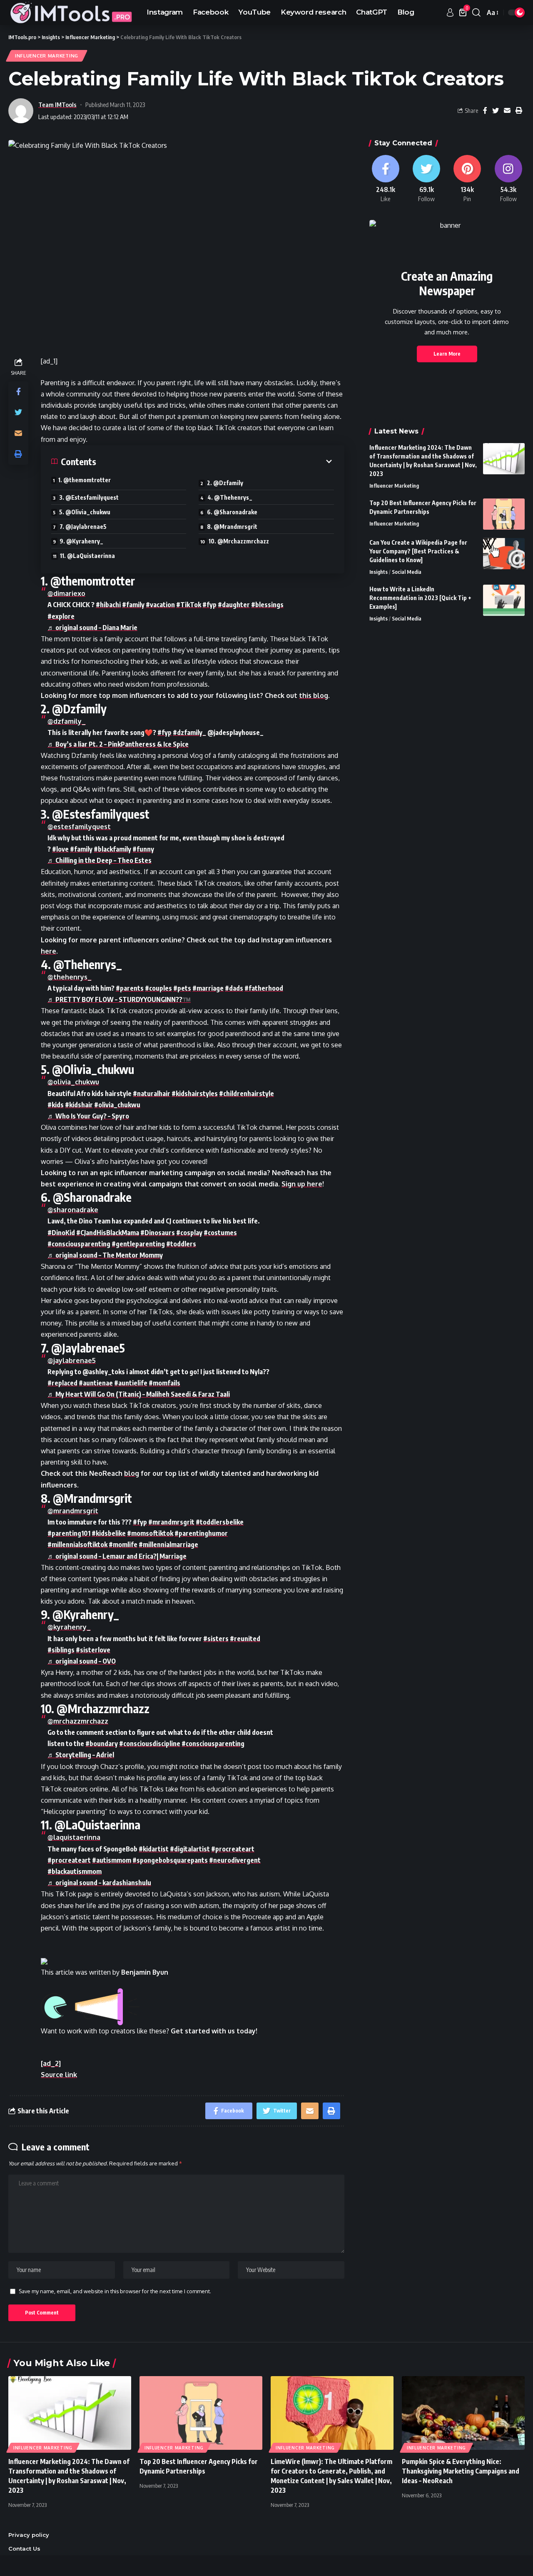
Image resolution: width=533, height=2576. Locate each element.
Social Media (407, 572)
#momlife (123, 1545)
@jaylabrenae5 (72, 1360)
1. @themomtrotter (85, 480)
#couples (158, 988)
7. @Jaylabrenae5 (83, 527)
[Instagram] (508, 179)
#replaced (62, 1383)
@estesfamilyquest (79, 827)
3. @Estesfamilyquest (89, 497)
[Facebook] (386, 179)
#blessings (267, 605)
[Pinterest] (467, 179)
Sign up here (302, 1184)
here (49, 951)
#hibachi (108, 605)
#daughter (234, 605)
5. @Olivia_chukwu (85, 512)
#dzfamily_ (189, 732)
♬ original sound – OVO (82, 1661)
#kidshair (79, 1105)
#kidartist (154, 1849)
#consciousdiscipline (150, 1744)
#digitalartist (190, 1849)
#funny (143, 849)
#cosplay (189, 1233)
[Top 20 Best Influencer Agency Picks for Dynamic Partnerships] (504, 514)
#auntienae (96, 1383)
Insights (379, 572)
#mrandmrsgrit (171, 1522)
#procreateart (233, 1849)
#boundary (102, 1744)
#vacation (160, 605)
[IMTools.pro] (71, 12)
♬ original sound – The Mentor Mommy (105, 1255)
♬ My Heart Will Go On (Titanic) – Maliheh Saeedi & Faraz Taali (139, 1394)
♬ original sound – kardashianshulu (99, 1883)
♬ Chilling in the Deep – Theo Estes (100, 860)
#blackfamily (112, 849)
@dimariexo (66, 593)
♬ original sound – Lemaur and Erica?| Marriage (117, 1556)
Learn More (447, 354)
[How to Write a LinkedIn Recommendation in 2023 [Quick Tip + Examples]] (504, 600)
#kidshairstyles (195, 1094)
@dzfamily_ (67, 721)
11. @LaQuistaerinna (87, 556)
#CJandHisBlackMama (108, 1233)
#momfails (164, 1383)
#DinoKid (61, 1233)
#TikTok (189, 605)
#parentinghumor (201, 1533)
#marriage (208, 988)
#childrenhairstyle (247, 1094)
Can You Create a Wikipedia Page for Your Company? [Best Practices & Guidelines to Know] (418, 551)
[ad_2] (51, 2063)
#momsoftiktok (150, 1533)
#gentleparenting (138, 1244)
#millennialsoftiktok (77, 1545)
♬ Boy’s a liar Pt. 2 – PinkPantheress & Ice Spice (118, 744)
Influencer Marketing (47, 56)
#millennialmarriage (168, 1545)
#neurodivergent (235, 1860)
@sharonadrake (73, 1210)
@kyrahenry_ (69, 1627)
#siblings (61, 1650)
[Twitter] (426, 179)
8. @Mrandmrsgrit (232, 527)
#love (60, 849)
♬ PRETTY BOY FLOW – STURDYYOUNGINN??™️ (119, 999)
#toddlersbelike (220, 1522)
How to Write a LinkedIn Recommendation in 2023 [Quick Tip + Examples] (420, 598)
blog (132, 1473)
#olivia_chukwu (117, 1105)
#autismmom (112, 1860)
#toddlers (181, 1244)
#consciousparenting (79, 1244)
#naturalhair (152, 1094)
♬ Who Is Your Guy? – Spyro (88, 1116)
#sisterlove (93, 1650)
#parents (130, 988)
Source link (59, 2075)
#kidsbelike (109, 1533)
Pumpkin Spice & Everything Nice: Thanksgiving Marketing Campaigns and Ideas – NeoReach (461, 2471)
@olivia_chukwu (73, 1082)
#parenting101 (69, 1533)
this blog (314, 695)
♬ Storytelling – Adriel (81, 1755)
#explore (61, 616)
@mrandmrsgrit (73, 1511)
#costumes (220, 1233)
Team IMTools (57, 105)
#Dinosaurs (158, 1233)
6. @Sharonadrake (232, 512)
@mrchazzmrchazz (78, 1721)
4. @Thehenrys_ (230, 497)
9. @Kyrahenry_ (81, 541)
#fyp (209, 605)
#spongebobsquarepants (170, 1860)
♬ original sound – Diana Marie (92, 628)
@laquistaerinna (74, 1837)
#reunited (245, 1639)
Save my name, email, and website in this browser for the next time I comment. (115, 2291)
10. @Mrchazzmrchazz (239, 541)
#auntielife (131, 1383)
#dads (234, 988)
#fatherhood (264, 988)
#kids (56, 1105)
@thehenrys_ (70, 977)
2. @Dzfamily (225, 483)
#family (133, 605)
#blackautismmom (75, 1871)
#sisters (216, 1639)
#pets (182, 988)
